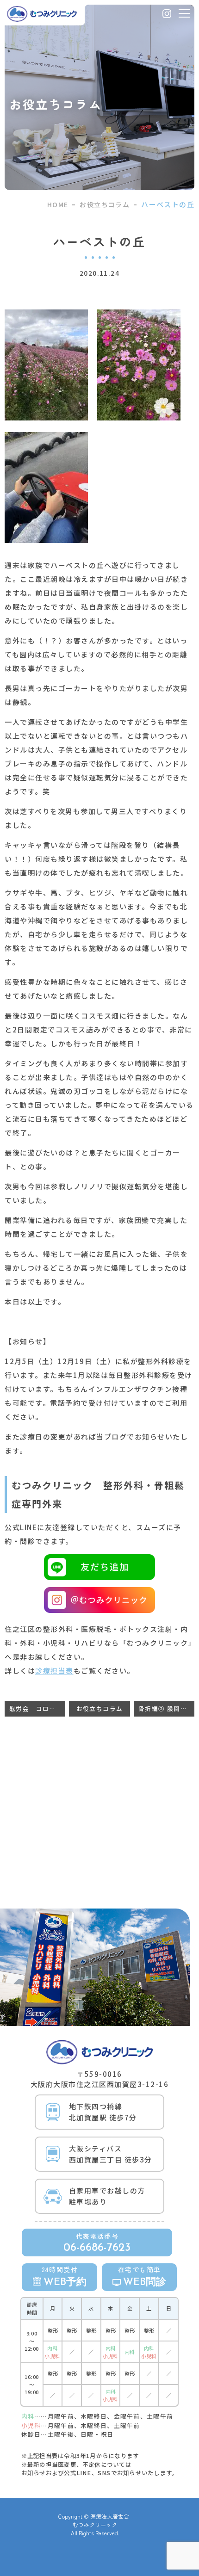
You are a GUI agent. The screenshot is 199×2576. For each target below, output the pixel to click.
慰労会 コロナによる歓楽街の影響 (37, 1708)
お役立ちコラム (105, 204)
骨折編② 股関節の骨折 (166, 1708)
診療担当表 (54, 1671)
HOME (58, 204)
